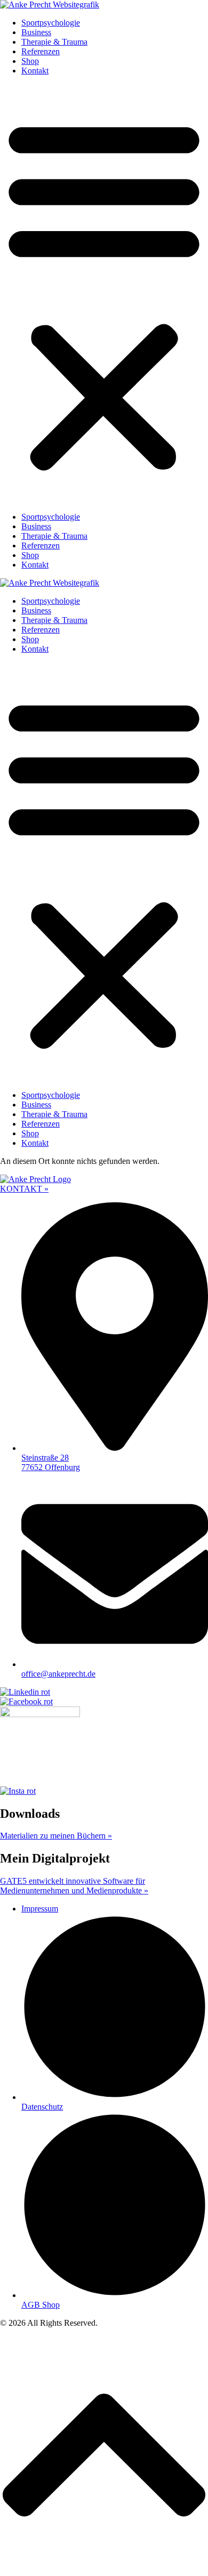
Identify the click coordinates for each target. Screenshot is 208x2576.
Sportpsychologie (51, 23)
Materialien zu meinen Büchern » (56, 1836)
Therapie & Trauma (54, 42)
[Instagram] (18, 1791)
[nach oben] (104, 2571)
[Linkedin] (25, 1692)
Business (36, 32)
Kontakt (35, 71)
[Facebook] (26, 1701)
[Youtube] (40, 1714)
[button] (104, 294)
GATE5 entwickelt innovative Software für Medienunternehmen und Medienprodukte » (74, 1886)
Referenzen (41, 51)
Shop (30, 61)
